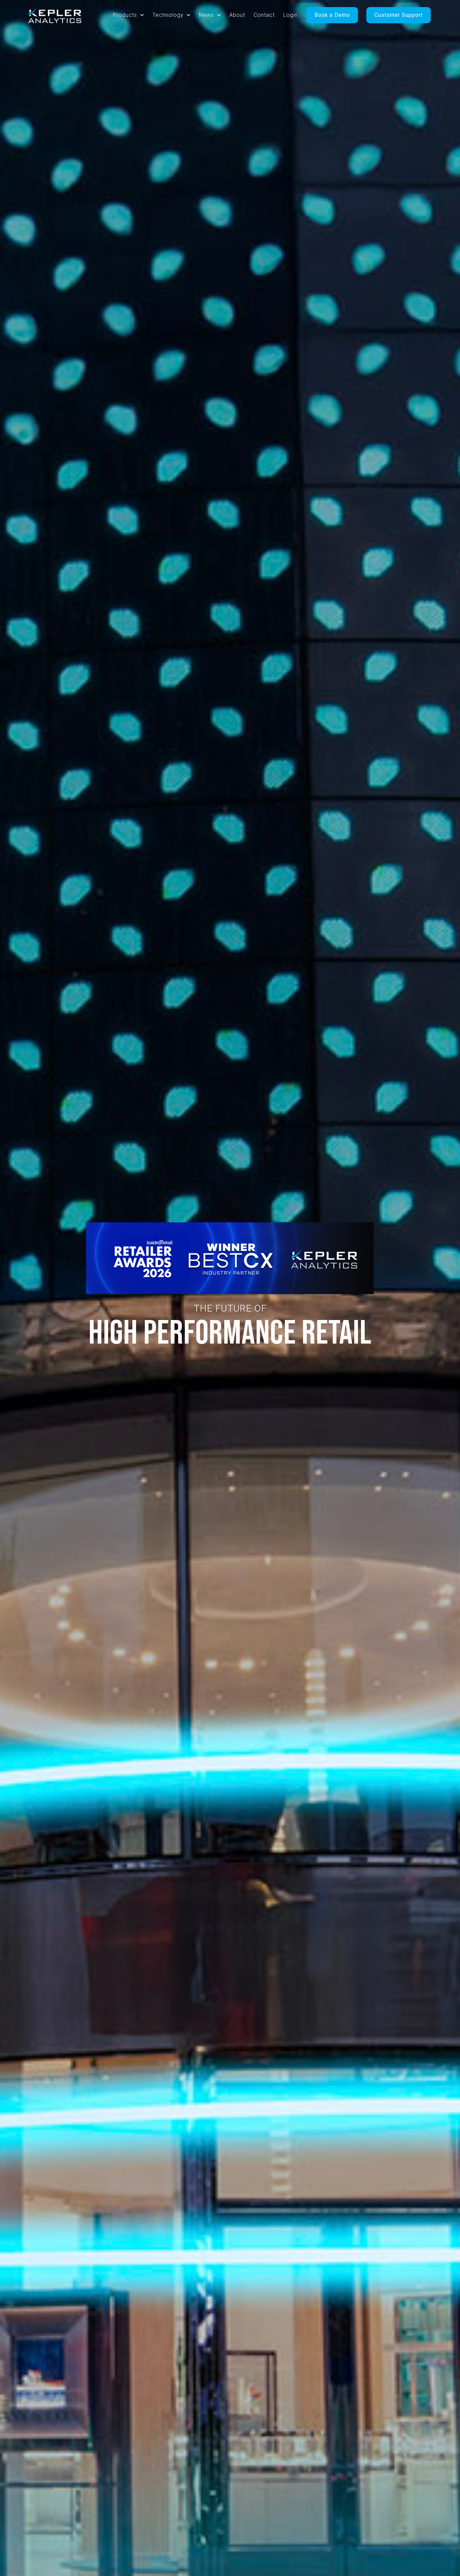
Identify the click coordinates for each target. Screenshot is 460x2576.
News (206, 15)
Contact (264, 15)
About (237, 15)
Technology (168, 15)
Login (290, 15)
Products (125, 15)
